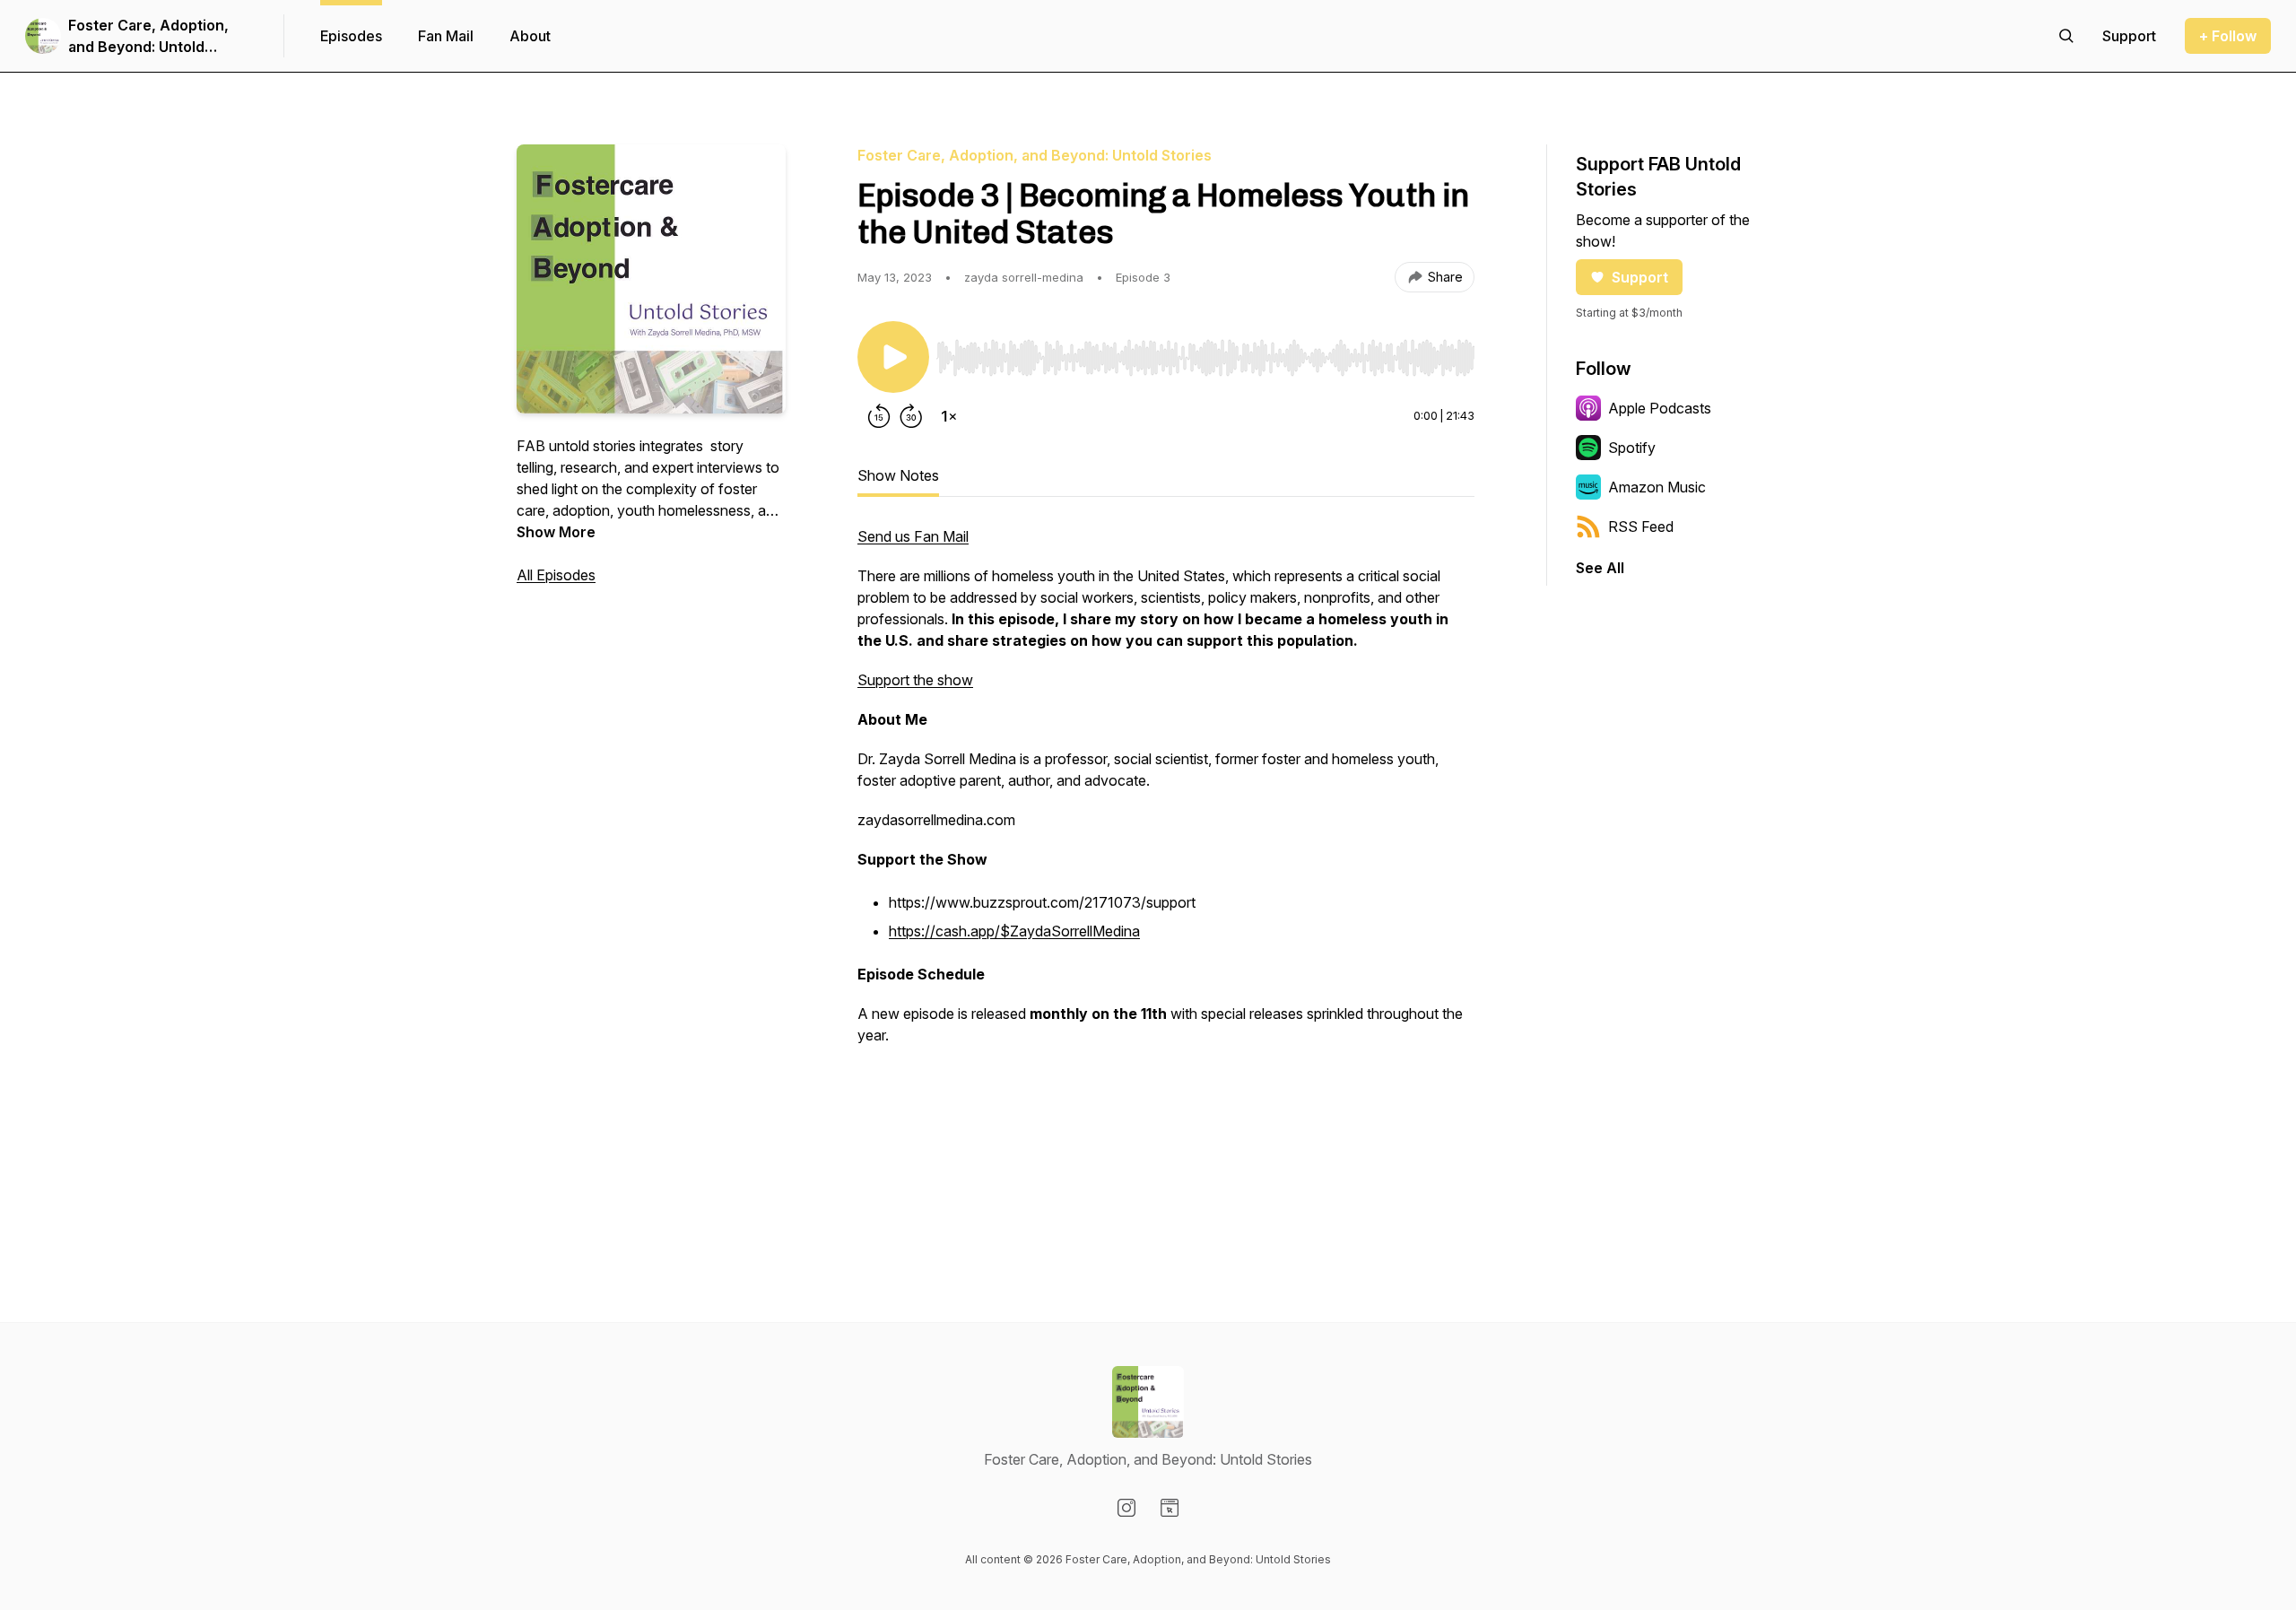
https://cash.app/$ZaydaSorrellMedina (1014, 931)
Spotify (1632, 448)
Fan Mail (446, 36)
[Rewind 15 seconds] (879, 416)
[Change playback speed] (949, 416)
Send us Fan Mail (913, 536)
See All (1600, 568)
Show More (556, 532)
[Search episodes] (2066, 36)
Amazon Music (1657, 487)
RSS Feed (1641, 527)
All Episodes (556, 575)
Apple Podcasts (1660, 408)
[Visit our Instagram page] (1126, 1508)
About (530, 36)
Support (1640, 277)
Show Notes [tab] (898, 475)
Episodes (351, 36)
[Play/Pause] (893, 357)
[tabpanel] (1166, 874)
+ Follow (2228, 36)
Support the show (915, 680)
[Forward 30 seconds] (911, 416)
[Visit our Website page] (1170, 1508)
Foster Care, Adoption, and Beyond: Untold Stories (148, 37)
